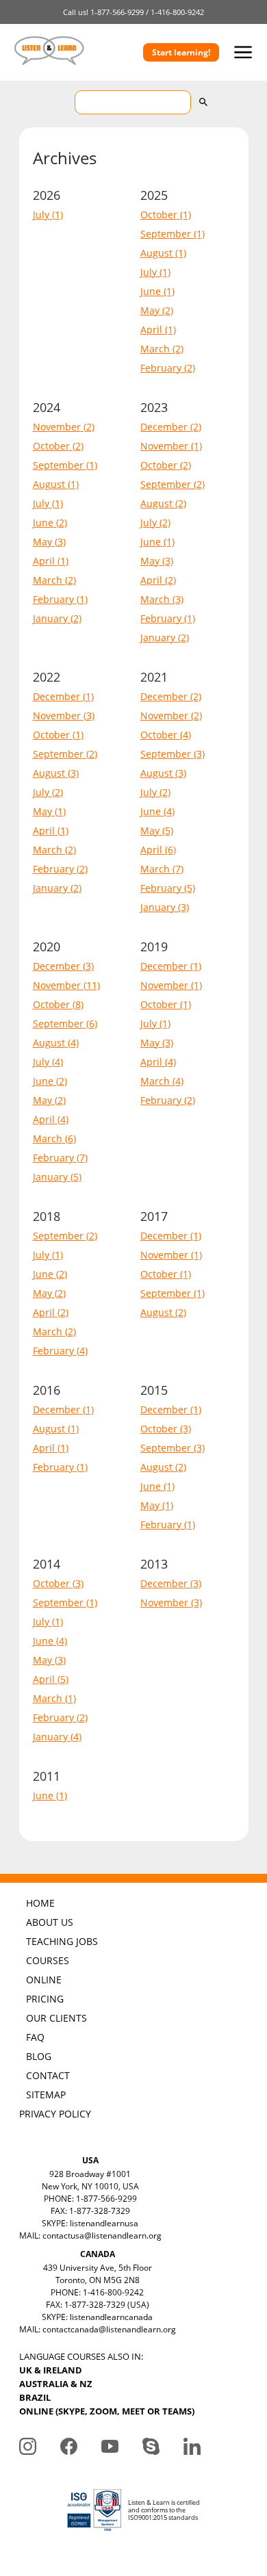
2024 (47, 407)
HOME (40, 1903)
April (151, 330)
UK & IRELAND (51, 2370)
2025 (154, 195)
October (159, 215)
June (151, 291)
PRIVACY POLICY (55, 2114)
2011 (47, 1776)
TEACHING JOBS (62, 1941)
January (50, 618)
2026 (47, 195)
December (164, 427)
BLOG (39, 2056)
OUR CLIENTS (56, 2018)
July (41, 215)
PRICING (45, 1999)
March (155, 349)
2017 (154, 1216)
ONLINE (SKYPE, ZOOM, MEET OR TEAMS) (107, 2411)
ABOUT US (50, 1922)
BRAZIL (35, 2397)
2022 (47, 677)
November (57, 427)
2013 (154, 1564)
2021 (154, 677)
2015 (154, 1390)
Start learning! (181, 52)
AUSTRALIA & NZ (56, 2384)
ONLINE (44, 1980)
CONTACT (48, 2075)
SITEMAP (46, 2095)
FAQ (35, 2037)
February (161, 368)
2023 (154, 407)
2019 (154, 946)
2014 (47, 1564)
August (156, 253)
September (166, 234)
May (150, 310)
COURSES (48, 1960)
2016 (47, 1390)
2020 (47, 946)
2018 (47, 1216)
